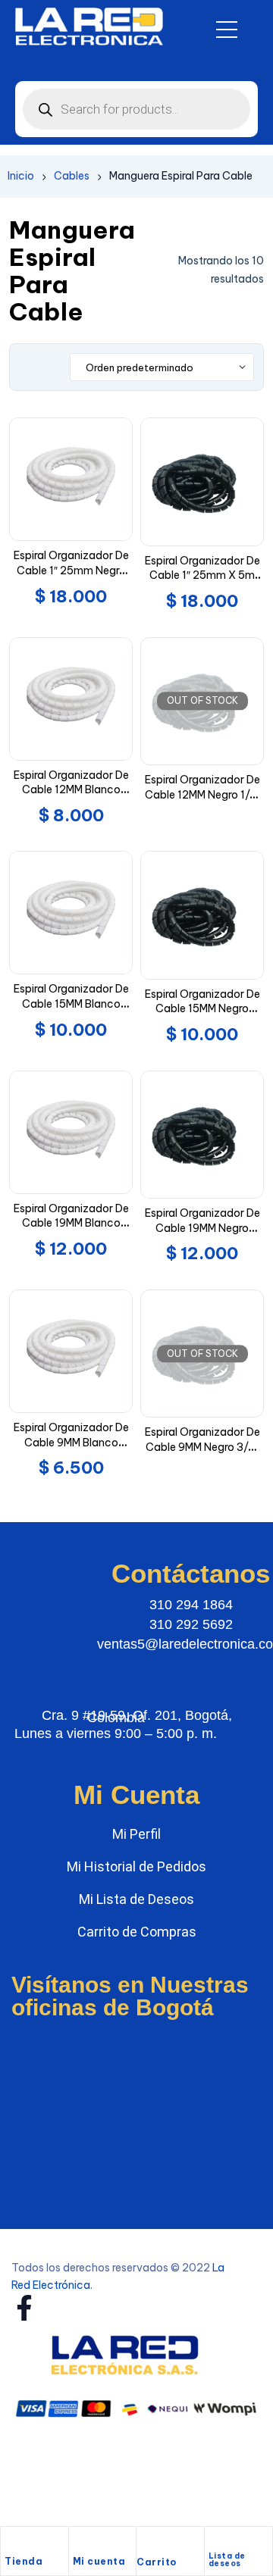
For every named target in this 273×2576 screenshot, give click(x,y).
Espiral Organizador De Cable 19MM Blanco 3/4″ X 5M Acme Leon (71, 1223)
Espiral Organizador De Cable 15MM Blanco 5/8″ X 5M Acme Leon (71, 1004)
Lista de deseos (227, 2560)
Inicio (21, 176)
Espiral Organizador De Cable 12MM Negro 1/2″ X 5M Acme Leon (202, 794)
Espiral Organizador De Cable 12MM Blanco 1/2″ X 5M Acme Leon (71, 790)
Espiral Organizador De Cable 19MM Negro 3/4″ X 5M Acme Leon (202, 1228)
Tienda (24, 2561)
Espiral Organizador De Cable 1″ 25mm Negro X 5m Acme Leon (71, 570)
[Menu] (227, 30)
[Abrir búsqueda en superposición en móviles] (136, 109)
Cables (72, 176)
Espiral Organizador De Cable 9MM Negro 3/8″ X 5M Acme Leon (202, 1447)
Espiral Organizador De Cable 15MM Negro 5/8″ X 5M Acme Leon (202, 1009)
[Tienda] (12, 2543)
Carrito (157, 2562)
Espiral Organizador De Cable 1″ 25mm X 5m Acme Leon (202, 575)
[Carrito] (144, 2545)
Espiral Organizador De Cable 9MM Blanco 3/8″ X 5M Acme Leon (71, 1442)
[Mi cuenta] (80, 2543)
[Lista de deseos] (215, 2541)
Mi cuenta (99, 2561)
